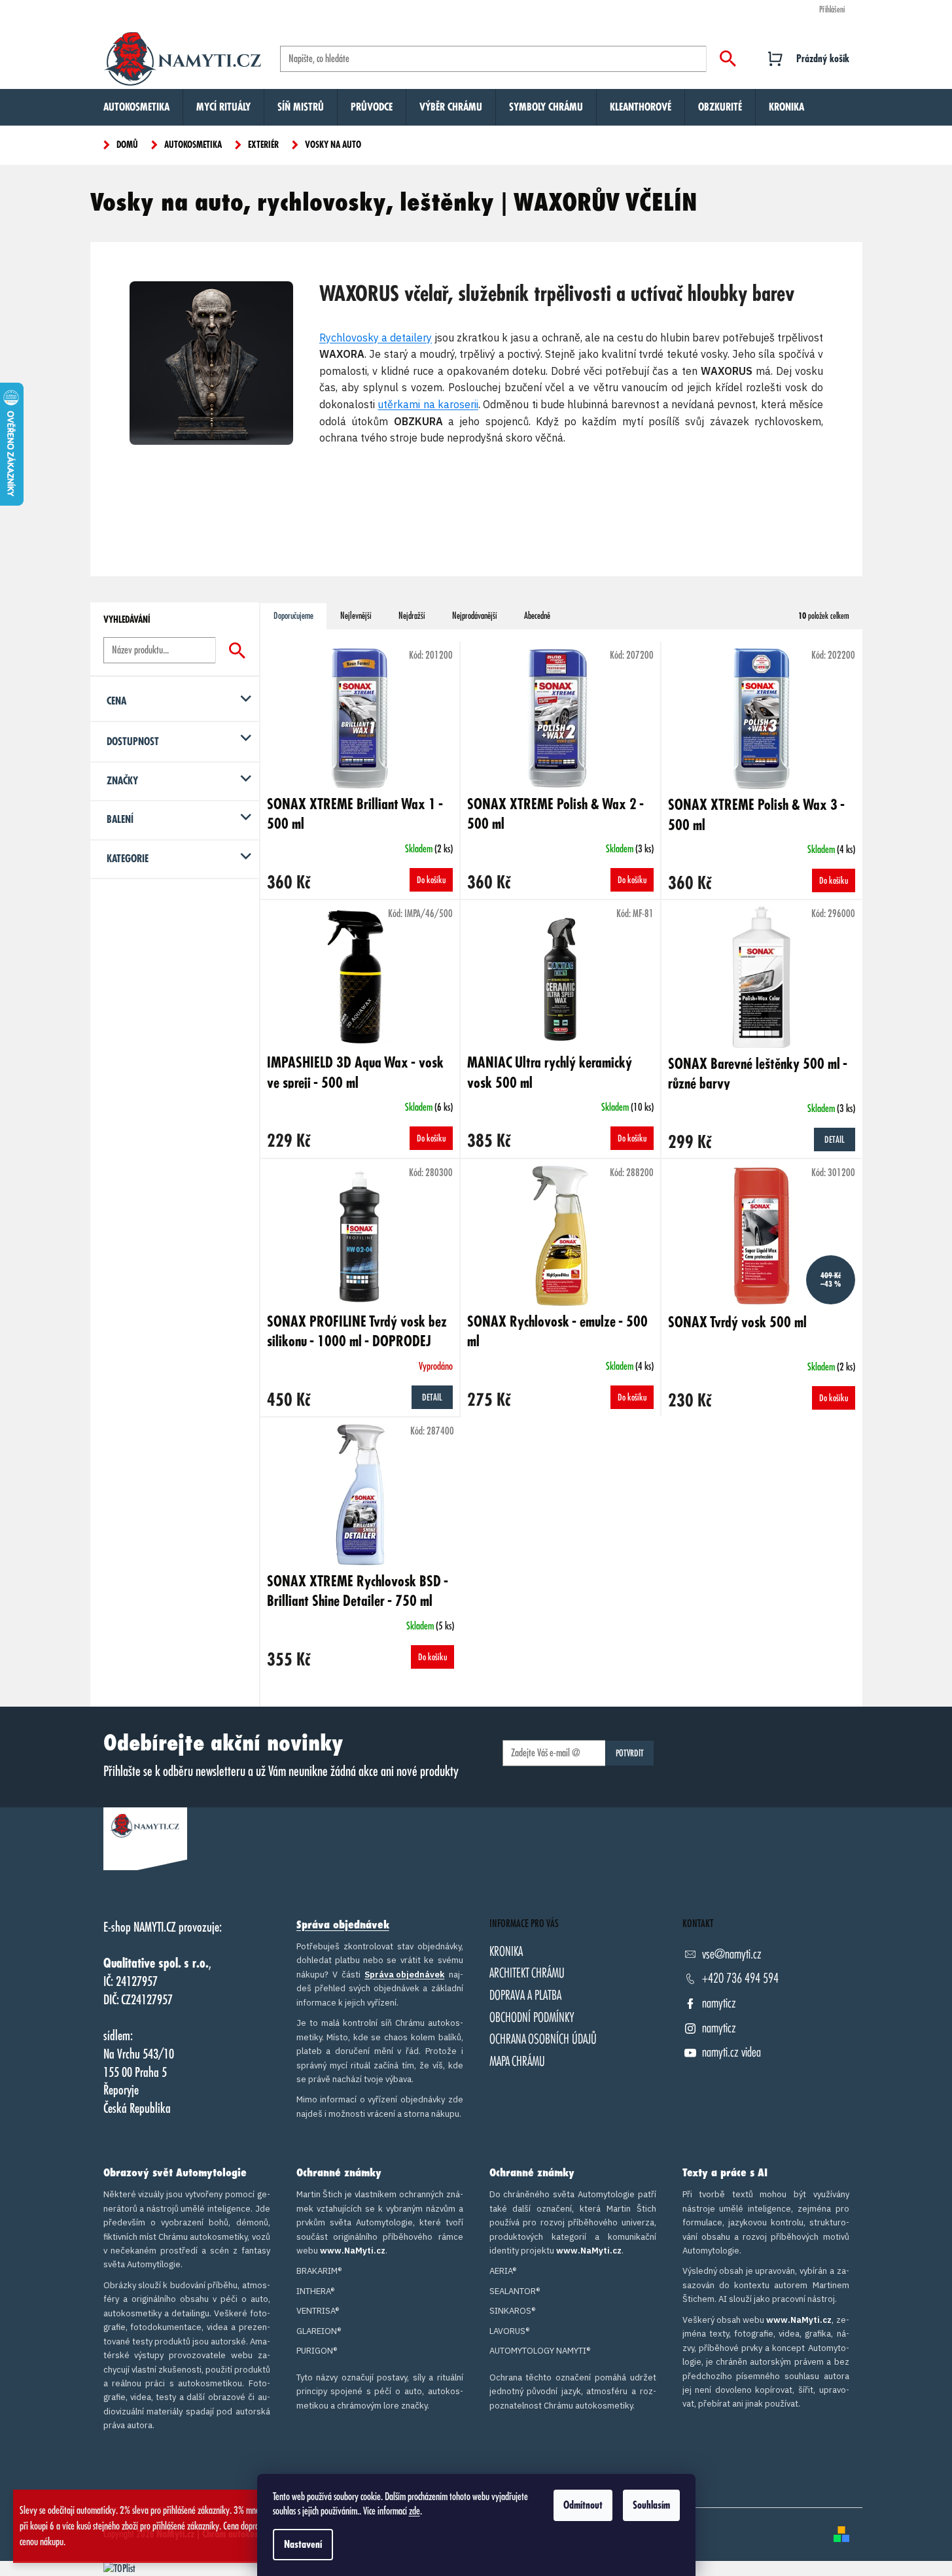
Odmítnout (583, 2505)
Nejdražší (412, 616)
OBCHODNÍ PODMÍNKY (532, 2018)
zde (414, 2511)
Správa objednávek (343, 1925)
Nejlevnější (356, 616)
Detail (835, 1140)
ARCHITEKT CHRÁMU (527, 1973)
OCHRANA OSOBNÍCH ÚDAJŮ (543, 2039)
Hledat (728, 59)
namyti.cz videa (732, 2052)
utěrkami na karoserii (428, 404)
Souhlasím (651, 2505)
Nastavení (303, 2545)
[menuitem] (136, 107)
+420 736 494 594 (740, 1978)
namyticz (719, 2003)
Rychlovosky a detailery (376, 338)
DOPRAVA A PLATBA (525, 1995)
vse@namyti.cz (732, 1954)
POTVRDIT (630, 1753)
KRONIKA (506, 1952)
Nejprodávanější (475, 616)
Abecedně (537, 616)
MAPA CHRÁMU (517, 2062)
